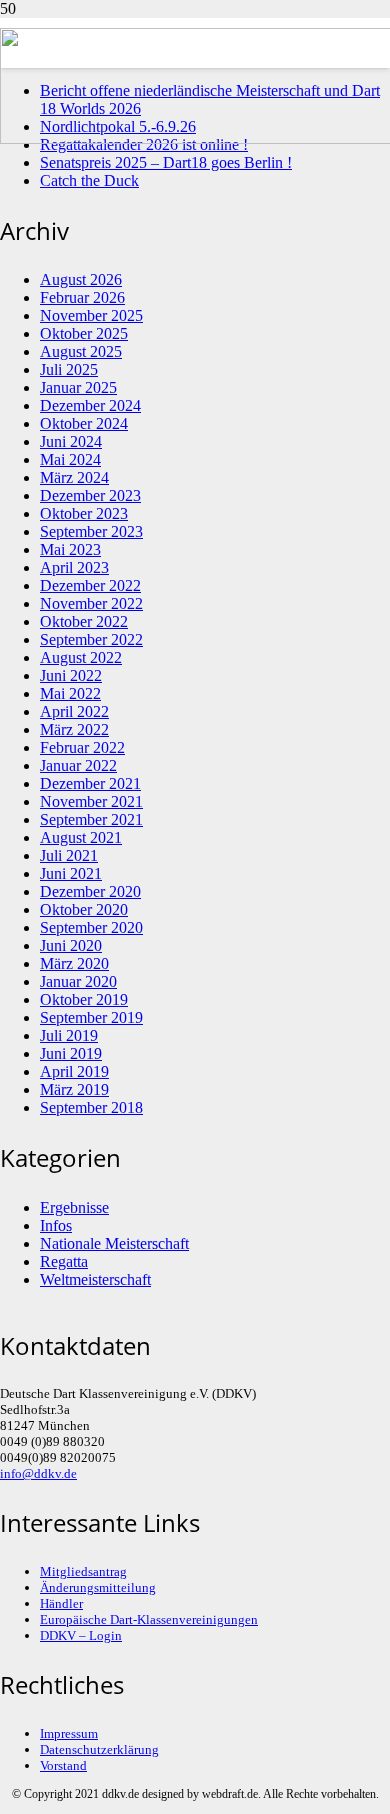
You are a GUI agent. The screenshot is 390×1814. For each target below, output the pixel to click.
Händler (61, 1603)
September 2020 (91, 927)
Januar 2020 (78, 981)
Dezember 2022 (90, 585)
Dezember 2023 (90, 495)
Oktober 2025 (84, 333)
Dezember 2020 (90, 891)
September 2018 (91, 1107)
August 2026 (81, 279)
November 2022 (91, 603)
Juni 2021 (71, 873)
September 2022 (91, 639)
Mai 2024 (70, 459)
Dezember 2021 (90, 783)
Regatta (64, 1261)
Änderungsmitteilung (98, 1587)
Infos (56, 1225)
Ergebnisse (74, 1207)
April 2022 (74, 711)
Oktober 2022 (84, 621)
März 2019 (74, 1089)
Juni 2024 (71, 441)
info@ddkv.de (38, 1473)
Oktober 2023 (84, 513)
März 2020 (74, 963)
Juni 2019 (71, 1053)
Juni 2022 (71, 675)
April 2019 (74, 1071)
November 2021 (91, 801)
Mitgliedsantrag (83, 1571)
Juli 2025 (69, 369)
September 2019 (91, 1017)
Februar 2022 (82, 747)
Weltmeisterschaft (95, 1279)
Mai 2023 (70, 549)
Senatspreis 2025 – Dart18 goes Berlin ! (166, 162)
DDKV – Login (81, 1635)
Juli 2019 (69, 1035)
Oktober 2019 (84, 999)
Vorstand (63, 1765)
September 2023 (91, 531)
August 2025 (81, 351)
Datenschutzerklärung (99, 1749)
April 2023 (74, 567)
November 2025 (91, 315)
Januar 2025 (78, 387)
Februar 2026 (82, 297)
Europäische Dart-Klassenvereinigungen (149, 1619)
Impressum (69, 1733)
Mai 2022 (70, 693)
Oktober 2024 (84, 423)
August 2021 (81, 837)
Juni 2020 (71, 945)
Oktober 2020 (84, 909)
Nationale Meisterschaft (114, 1243)
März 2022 (74, 729)
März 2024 (74, 477)
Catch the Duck (89, 180)
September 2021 (91, 819)
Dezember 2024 (90, 405)
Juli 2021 (69, 855)
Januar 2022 (78, 765)
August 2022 (81, 657)
